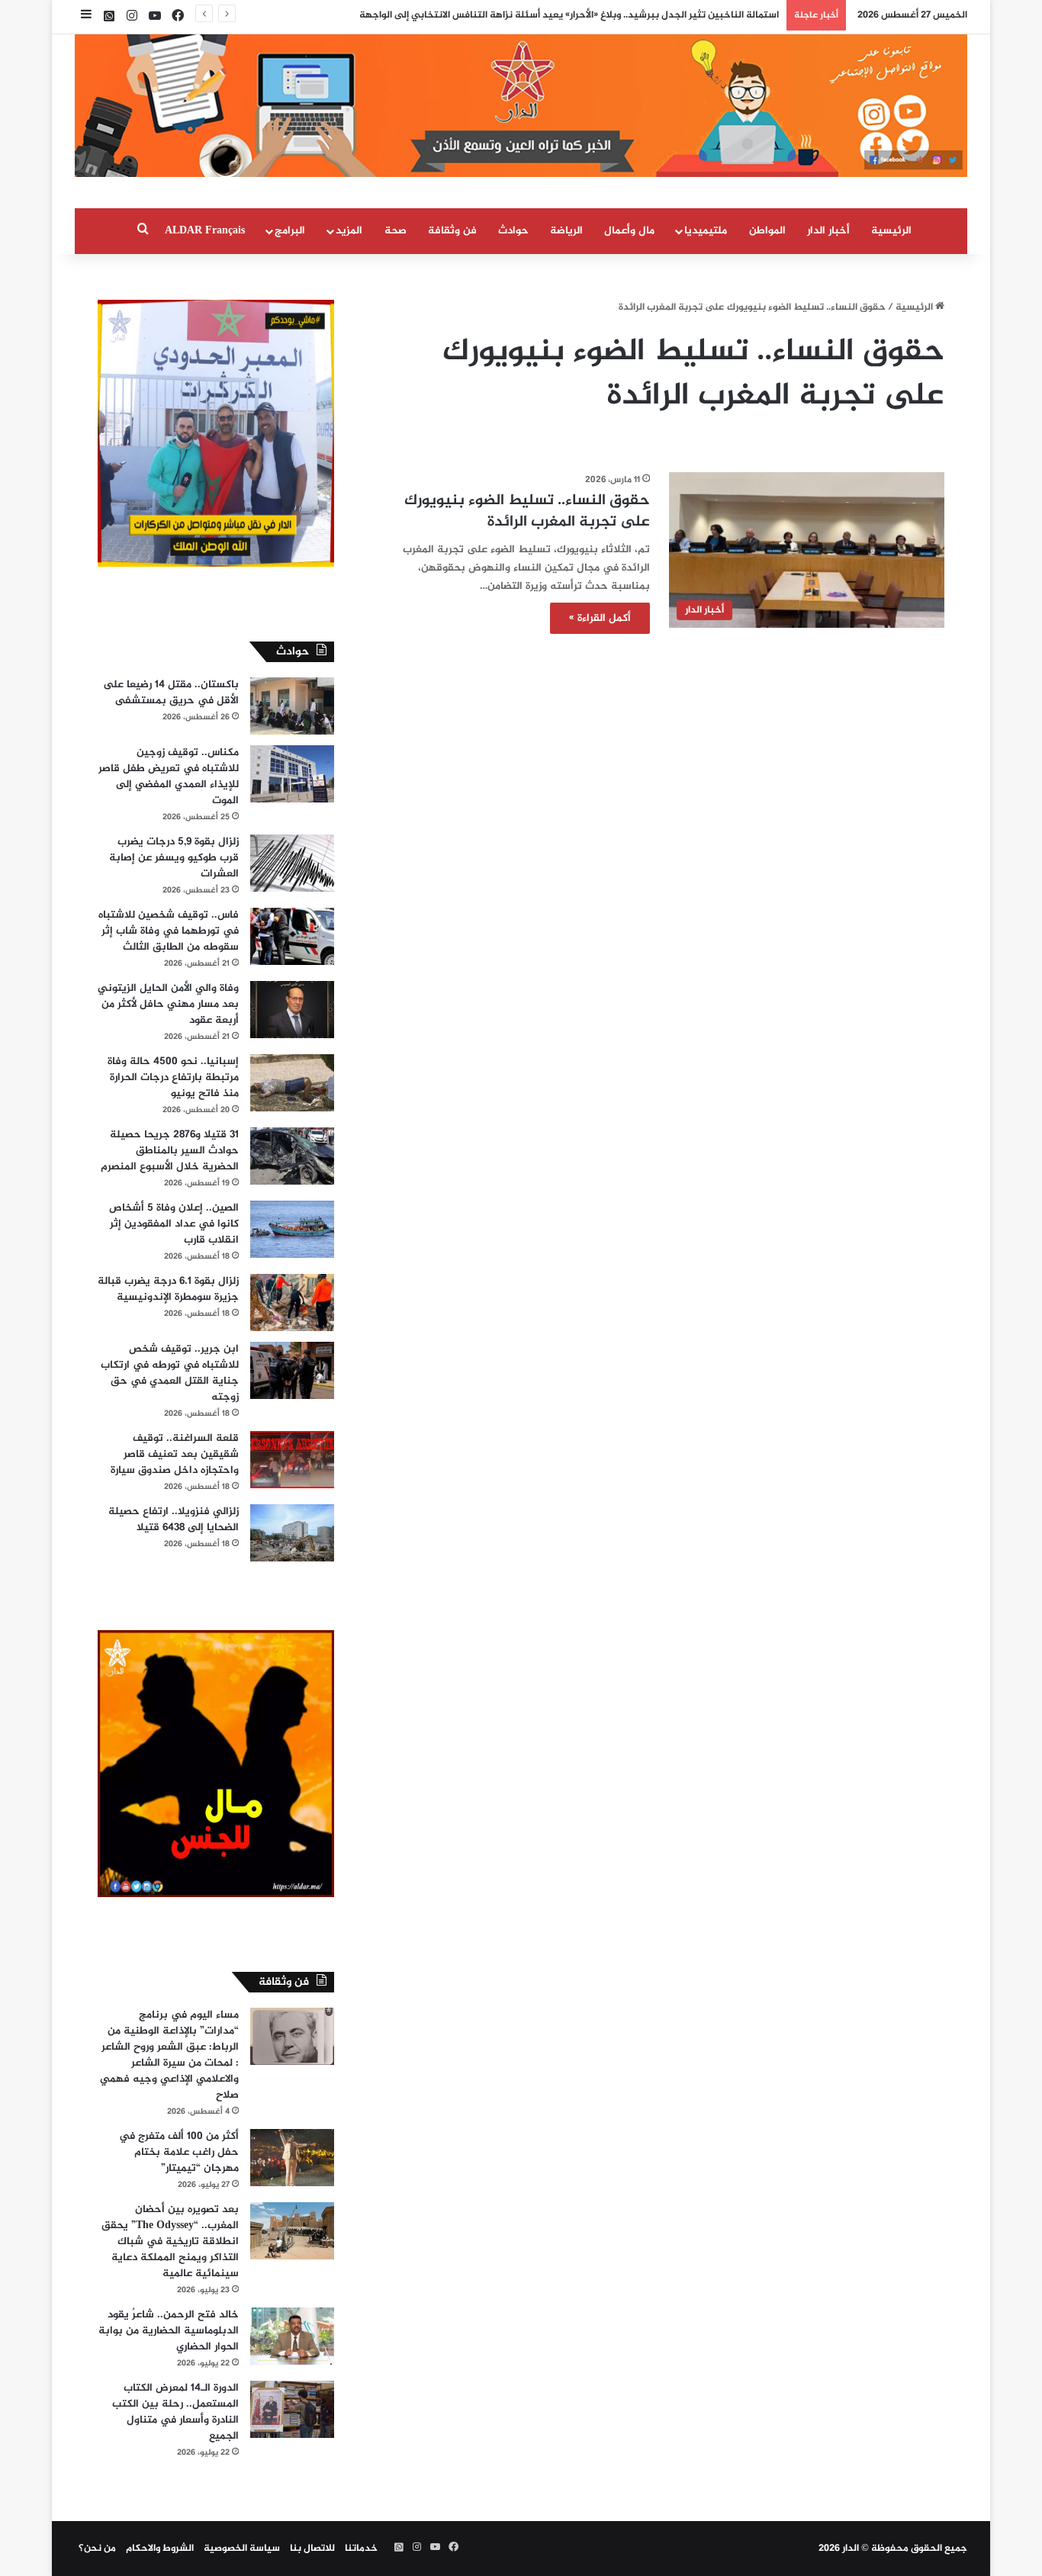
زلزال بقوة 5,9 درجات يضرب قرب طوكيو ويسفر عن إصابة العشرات (174, 858)
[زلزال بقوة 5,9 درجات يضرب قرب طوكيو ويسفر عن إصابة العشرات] (292, 863)
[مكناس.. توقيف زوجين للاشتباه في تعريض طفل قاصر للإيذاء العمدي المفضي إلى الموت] (292, 774)
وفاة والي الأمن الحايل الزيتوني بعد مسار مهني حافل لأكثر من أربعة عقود (168, 1004)
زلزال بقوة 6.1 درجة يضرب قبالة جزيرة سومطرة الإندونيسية (168, 1289)
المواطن (767, 231)
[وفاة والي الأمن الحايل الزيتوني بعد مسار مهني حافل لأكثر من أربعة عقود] (292, 1010)
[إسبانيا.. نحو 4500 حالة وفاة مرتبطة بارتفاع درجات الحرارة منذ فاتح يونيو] (292, 1083)
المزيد (349, 231)
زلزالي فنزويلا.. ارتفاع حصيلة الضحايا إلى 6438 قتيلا (174, 1520)
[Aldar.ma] (521, 106)
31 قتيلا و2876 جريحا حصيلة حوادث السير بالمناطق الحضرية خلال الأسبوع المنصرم (170, 1151)
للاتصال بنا (312, 2549)
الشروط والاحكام (160, 2549)
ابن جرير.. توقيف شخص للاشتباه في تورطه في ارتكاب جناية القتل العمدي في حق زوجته (170, 1373)
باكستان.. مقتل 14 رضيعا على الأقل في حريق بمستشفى (171, 693)
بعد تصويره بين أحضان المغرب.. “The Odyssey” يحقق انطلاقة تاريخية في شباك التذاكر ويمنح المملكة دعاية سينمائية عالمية (170, 2242)
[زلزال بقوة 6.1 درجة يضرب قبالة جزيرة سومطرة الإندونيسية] (292, 1302)
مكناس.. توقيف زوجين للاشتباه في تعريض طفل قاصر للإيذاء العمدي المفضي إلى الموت (169, 777)
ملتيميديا (706, 231)
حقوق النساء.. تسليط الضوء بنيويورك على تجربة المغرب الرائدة (527, 511)
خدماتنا (361, 2549)
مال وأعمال (629, 231)
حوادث (513, 231)
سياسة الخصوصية (242, 2549)
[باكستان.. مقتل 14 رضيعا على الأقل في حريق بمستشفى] (292, 706)
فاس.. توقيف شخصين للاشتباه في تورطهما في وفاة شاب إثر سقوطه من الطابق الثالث (169, 931)
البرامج (290, 231)
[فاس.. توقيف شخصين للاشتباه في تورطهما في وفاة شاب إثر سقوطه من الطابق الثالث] (292, 936)
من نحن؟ (97, 2549)
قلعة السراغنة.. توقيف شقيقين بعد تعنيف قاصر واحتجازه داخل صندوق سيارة (175, 1454)
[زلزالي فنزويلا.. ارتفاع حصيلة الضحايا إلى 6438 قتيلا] (292, 1533)
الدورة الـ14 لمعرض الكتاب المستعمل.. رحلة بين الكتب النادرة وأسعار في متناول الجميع (175, 2412)
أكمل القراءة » (600, 618)
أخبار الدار (828, 231)
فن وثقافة (452, 231)
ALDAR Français (205, 231)
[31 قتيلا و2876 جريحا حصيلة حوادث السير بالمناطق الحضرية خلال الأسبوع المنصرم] (292, 1156)
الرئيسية (891, 231)
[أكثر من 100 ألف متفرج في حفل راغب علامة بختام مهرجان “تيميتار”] (292, 2158)
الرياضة (566, 231)
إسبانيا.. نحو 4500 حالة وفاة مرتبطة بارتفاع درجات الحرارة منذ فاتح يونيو (173, 1077)
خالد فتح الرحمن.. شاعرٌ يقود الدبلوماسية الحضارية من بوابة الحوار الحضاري (169, 2331)
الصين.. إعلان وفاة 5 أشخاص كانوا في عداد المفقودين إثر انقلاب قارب (174, 1224)
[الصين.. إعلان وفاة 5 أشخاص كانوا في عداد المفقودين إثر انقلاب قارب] (292, 1229)
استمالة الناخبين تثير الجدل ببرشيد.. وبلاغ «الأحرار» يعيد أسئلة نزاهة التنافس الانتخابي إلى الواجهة (569, 15)
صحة (396, 231)
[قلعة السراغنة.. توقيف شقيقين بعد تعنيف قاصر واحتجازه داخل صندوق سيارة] (292, 1460)
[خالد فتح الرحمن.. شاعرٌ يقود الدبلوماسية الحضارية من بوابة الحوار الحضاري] (292, 2336)
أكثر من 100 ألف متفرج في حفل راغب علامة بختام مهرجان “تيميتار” (179, 2152)
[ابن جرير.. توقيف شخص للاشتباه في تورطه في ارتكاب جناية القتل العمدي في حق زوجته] (292, 1370)
